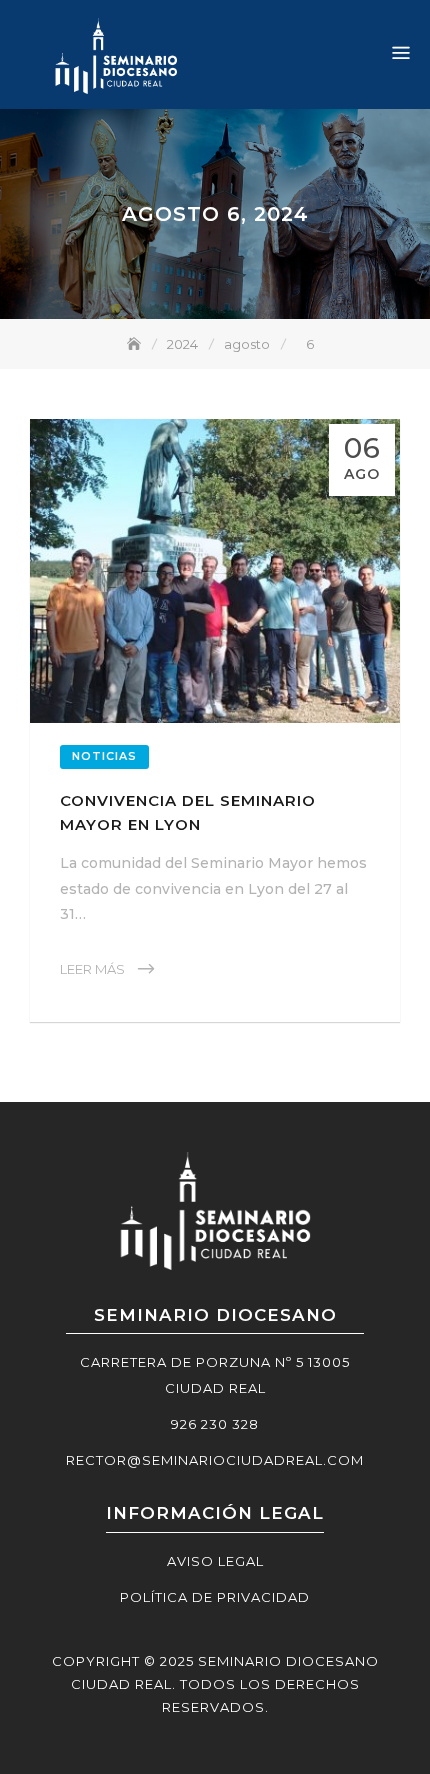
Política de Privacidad (215, 1597)
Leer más (92, 969)
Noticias (104, 756)
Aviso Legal (215, 1561)
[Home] (136, 344)
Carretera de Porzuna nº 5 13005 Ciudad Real (215, 1375)
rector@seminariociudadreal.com (215, 1460)
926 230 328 (215, 1424)
